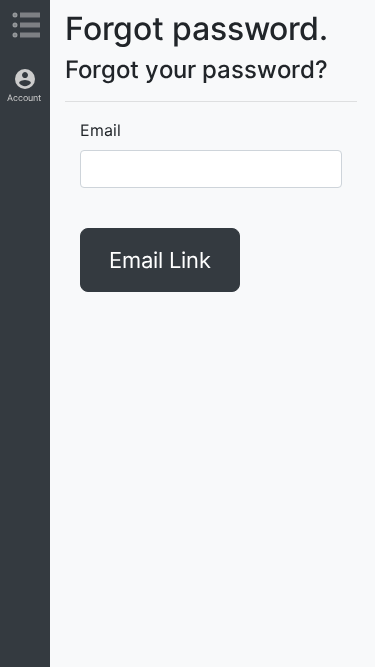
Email (100, 130)
